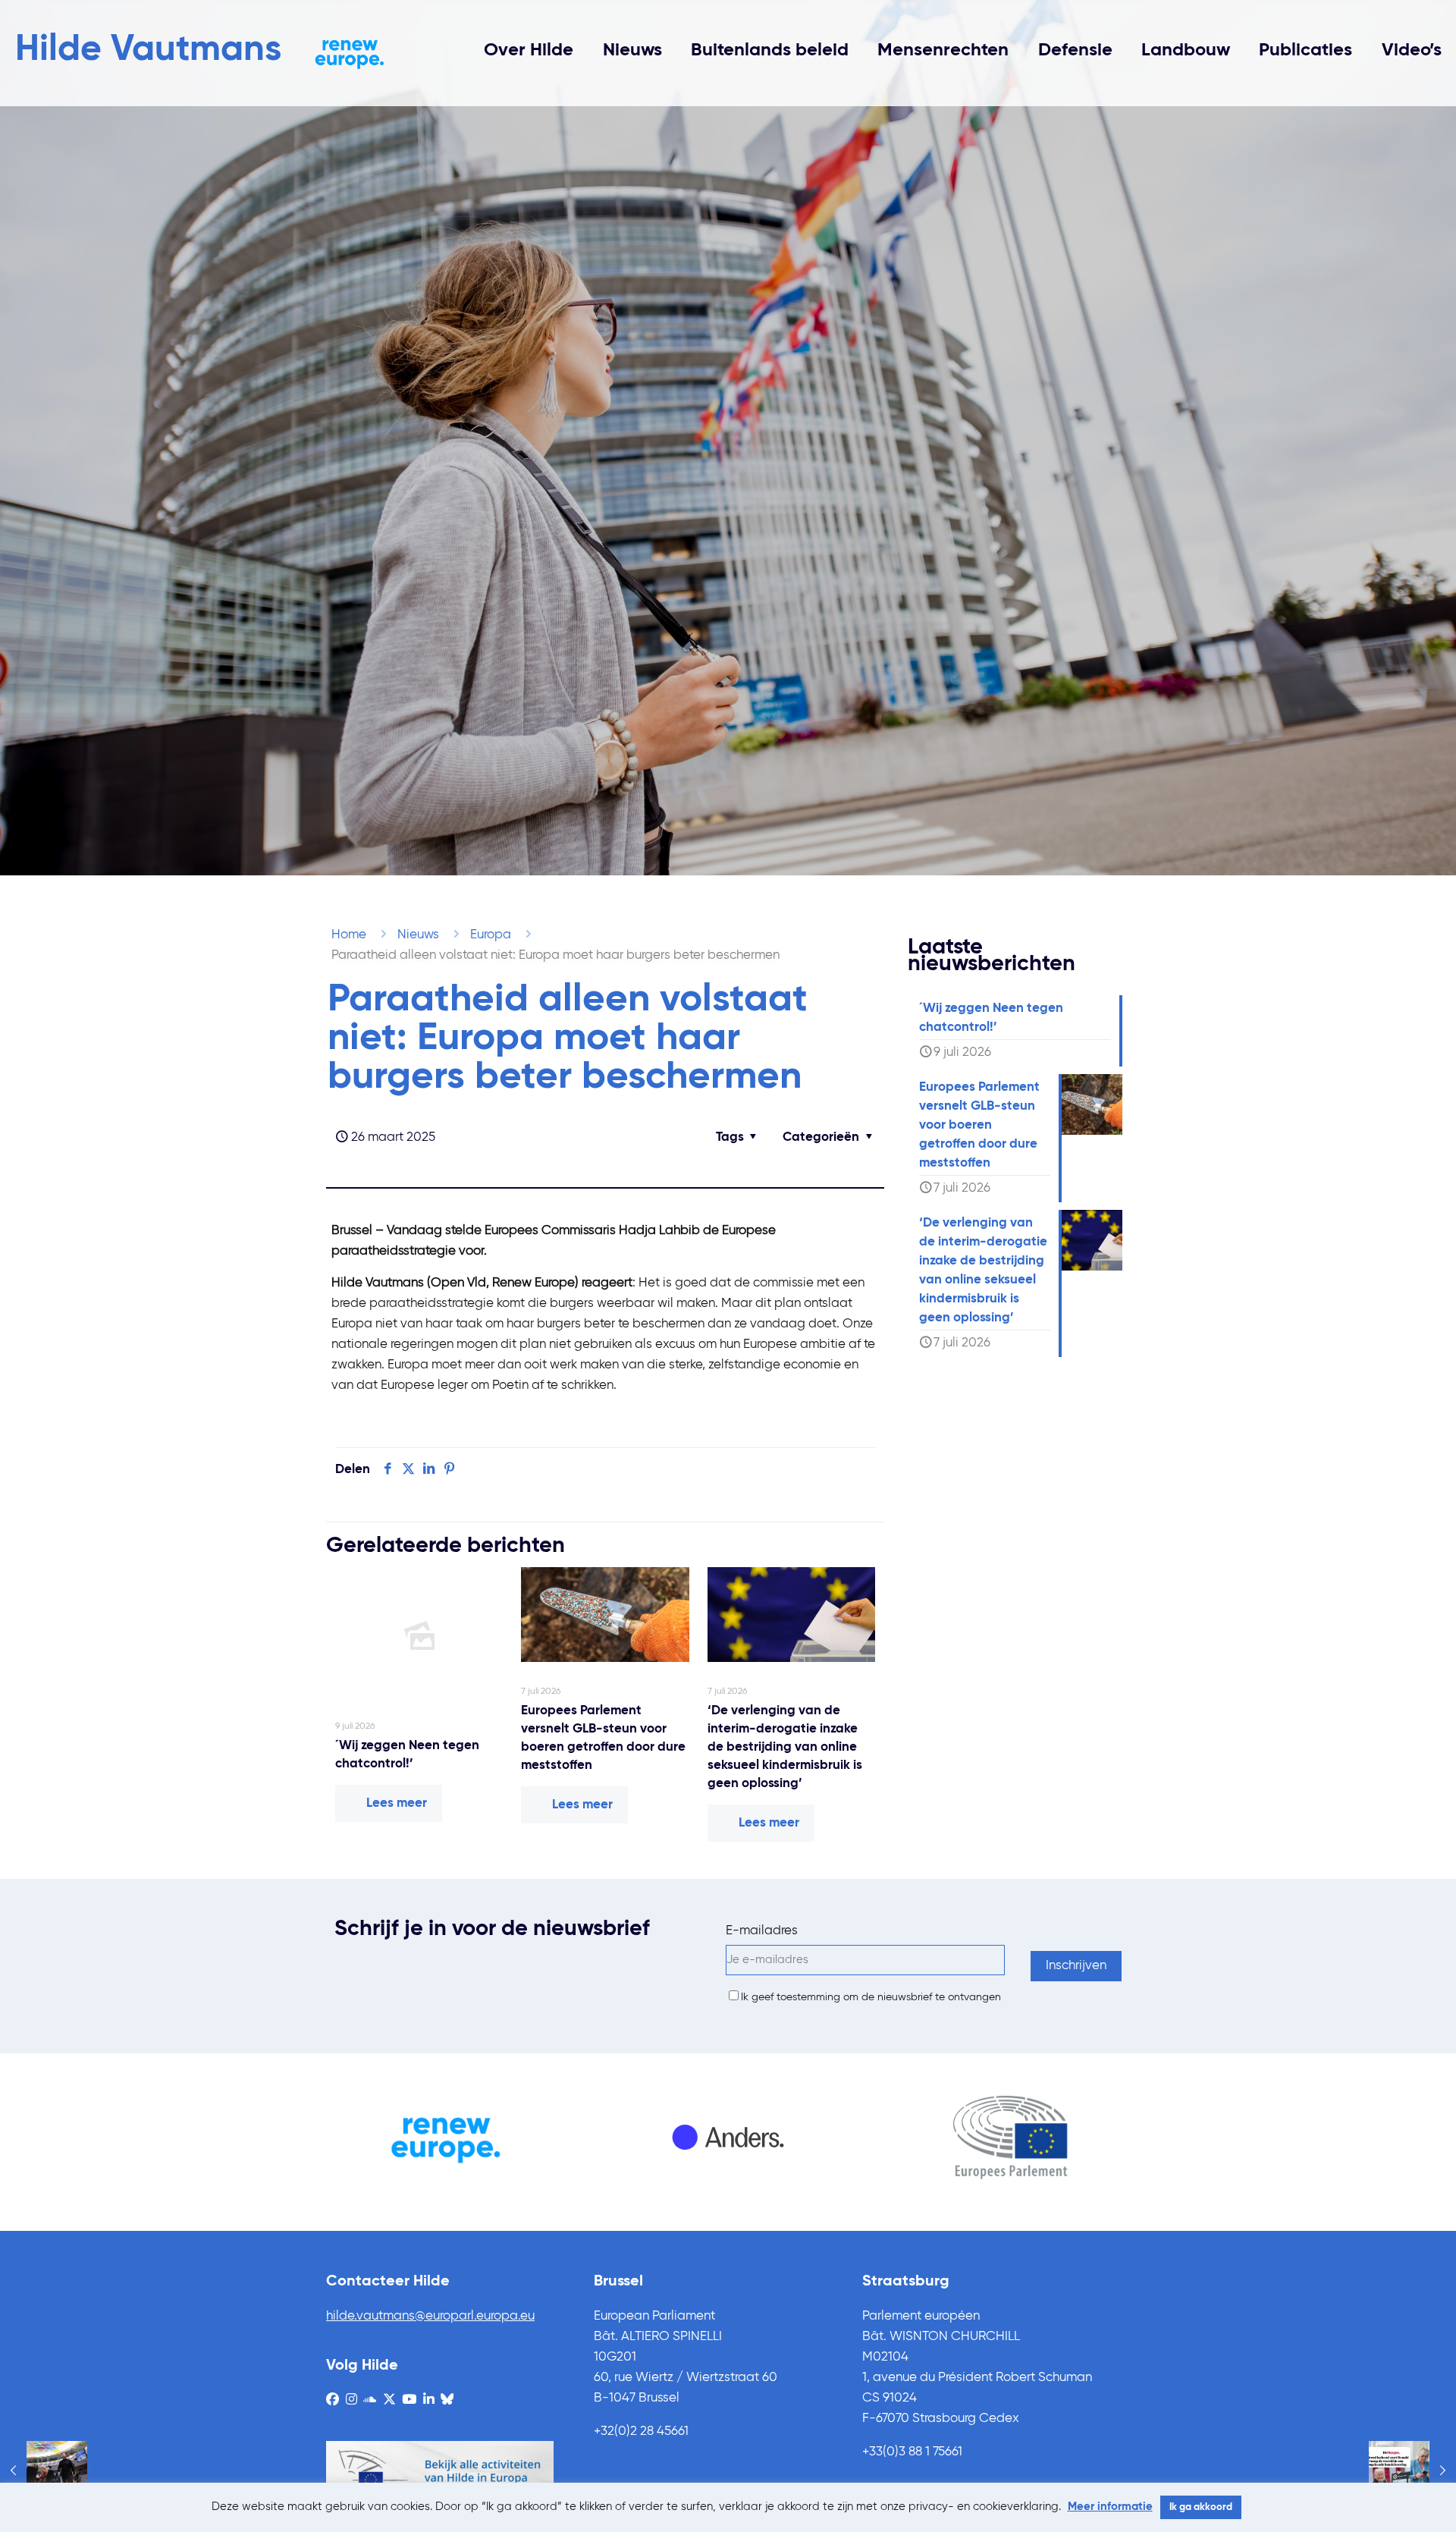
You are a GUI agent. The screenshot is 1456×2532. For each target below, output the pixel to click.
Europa (491, 935)
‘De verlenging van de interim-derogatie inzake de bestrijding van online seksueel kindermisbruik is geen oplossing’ (785, 1747)
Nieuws (418, 935)
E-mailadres (762, 1931)
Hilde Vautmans (148, 50)
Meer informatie (1110, 2507)
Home (349, 935)
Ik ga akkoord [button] (1201, 2507)
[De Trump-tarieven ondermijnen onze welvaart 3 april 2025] (1412, 2471)
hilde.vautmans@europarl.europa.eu (430, 2316)
